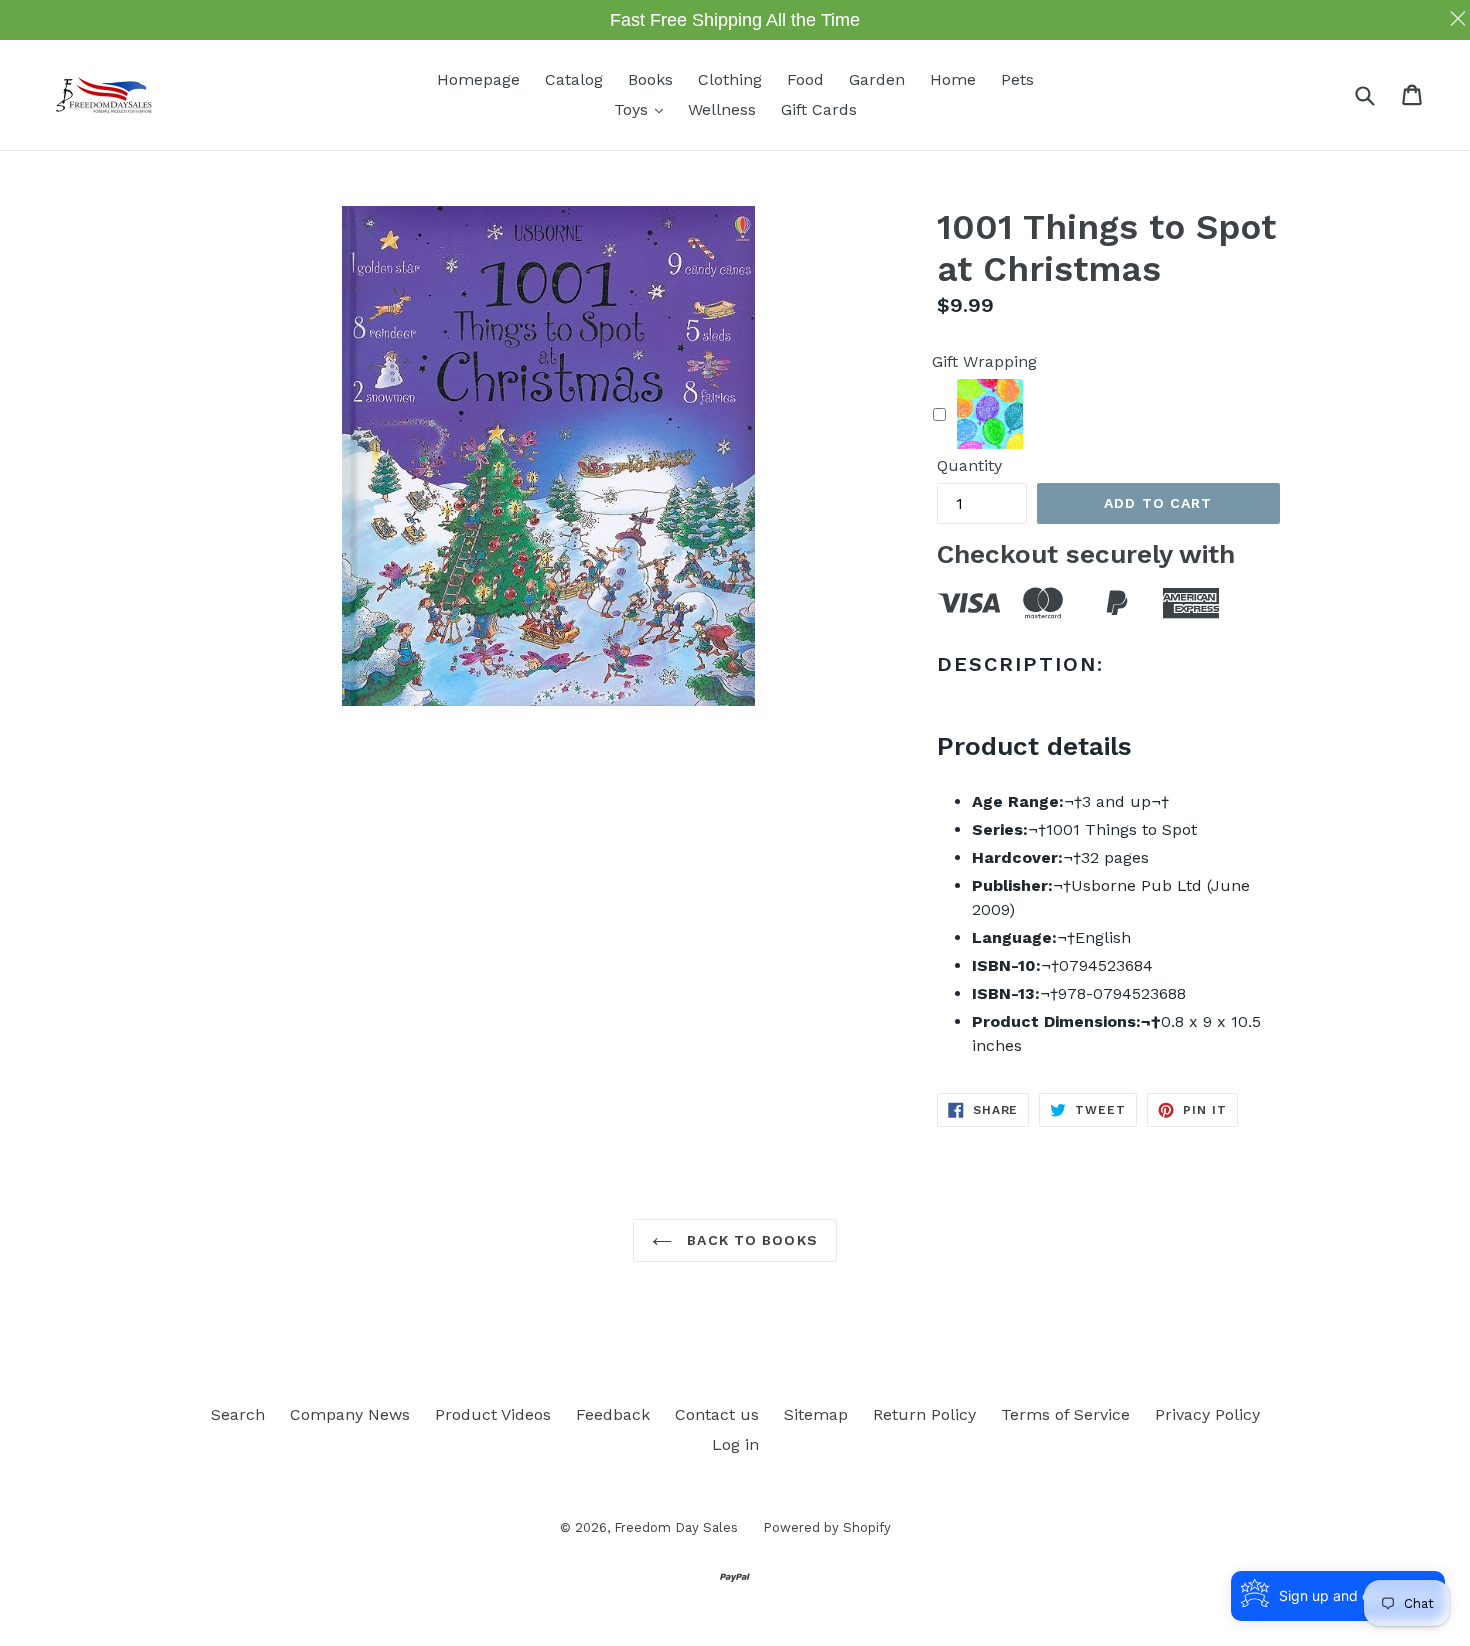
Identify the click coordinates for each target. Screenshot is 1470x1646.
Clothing (730, 79)
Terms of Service (1065, 1414)
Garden (877, 79)
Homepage (478, 79)
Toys (643, 109)
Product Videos (493, 1414)
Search (238, 1414)
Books (650, 79)
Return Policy (924, 1414)
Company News (350, 1414)
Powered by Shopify (827, 1527)
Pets (1017, 79)
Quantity (969, 465)
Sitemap (816, 1414)
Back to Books (750, 1240)
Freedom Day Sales (676, 1527)
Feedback (613, 1414)
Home (953, 79)
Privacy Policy (1207, 1414)
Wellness (722, 109)
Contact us (717, 1414)
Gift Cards (819, 109)
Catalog (574, 79)
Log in (735, 1444)
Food (805, 79)
